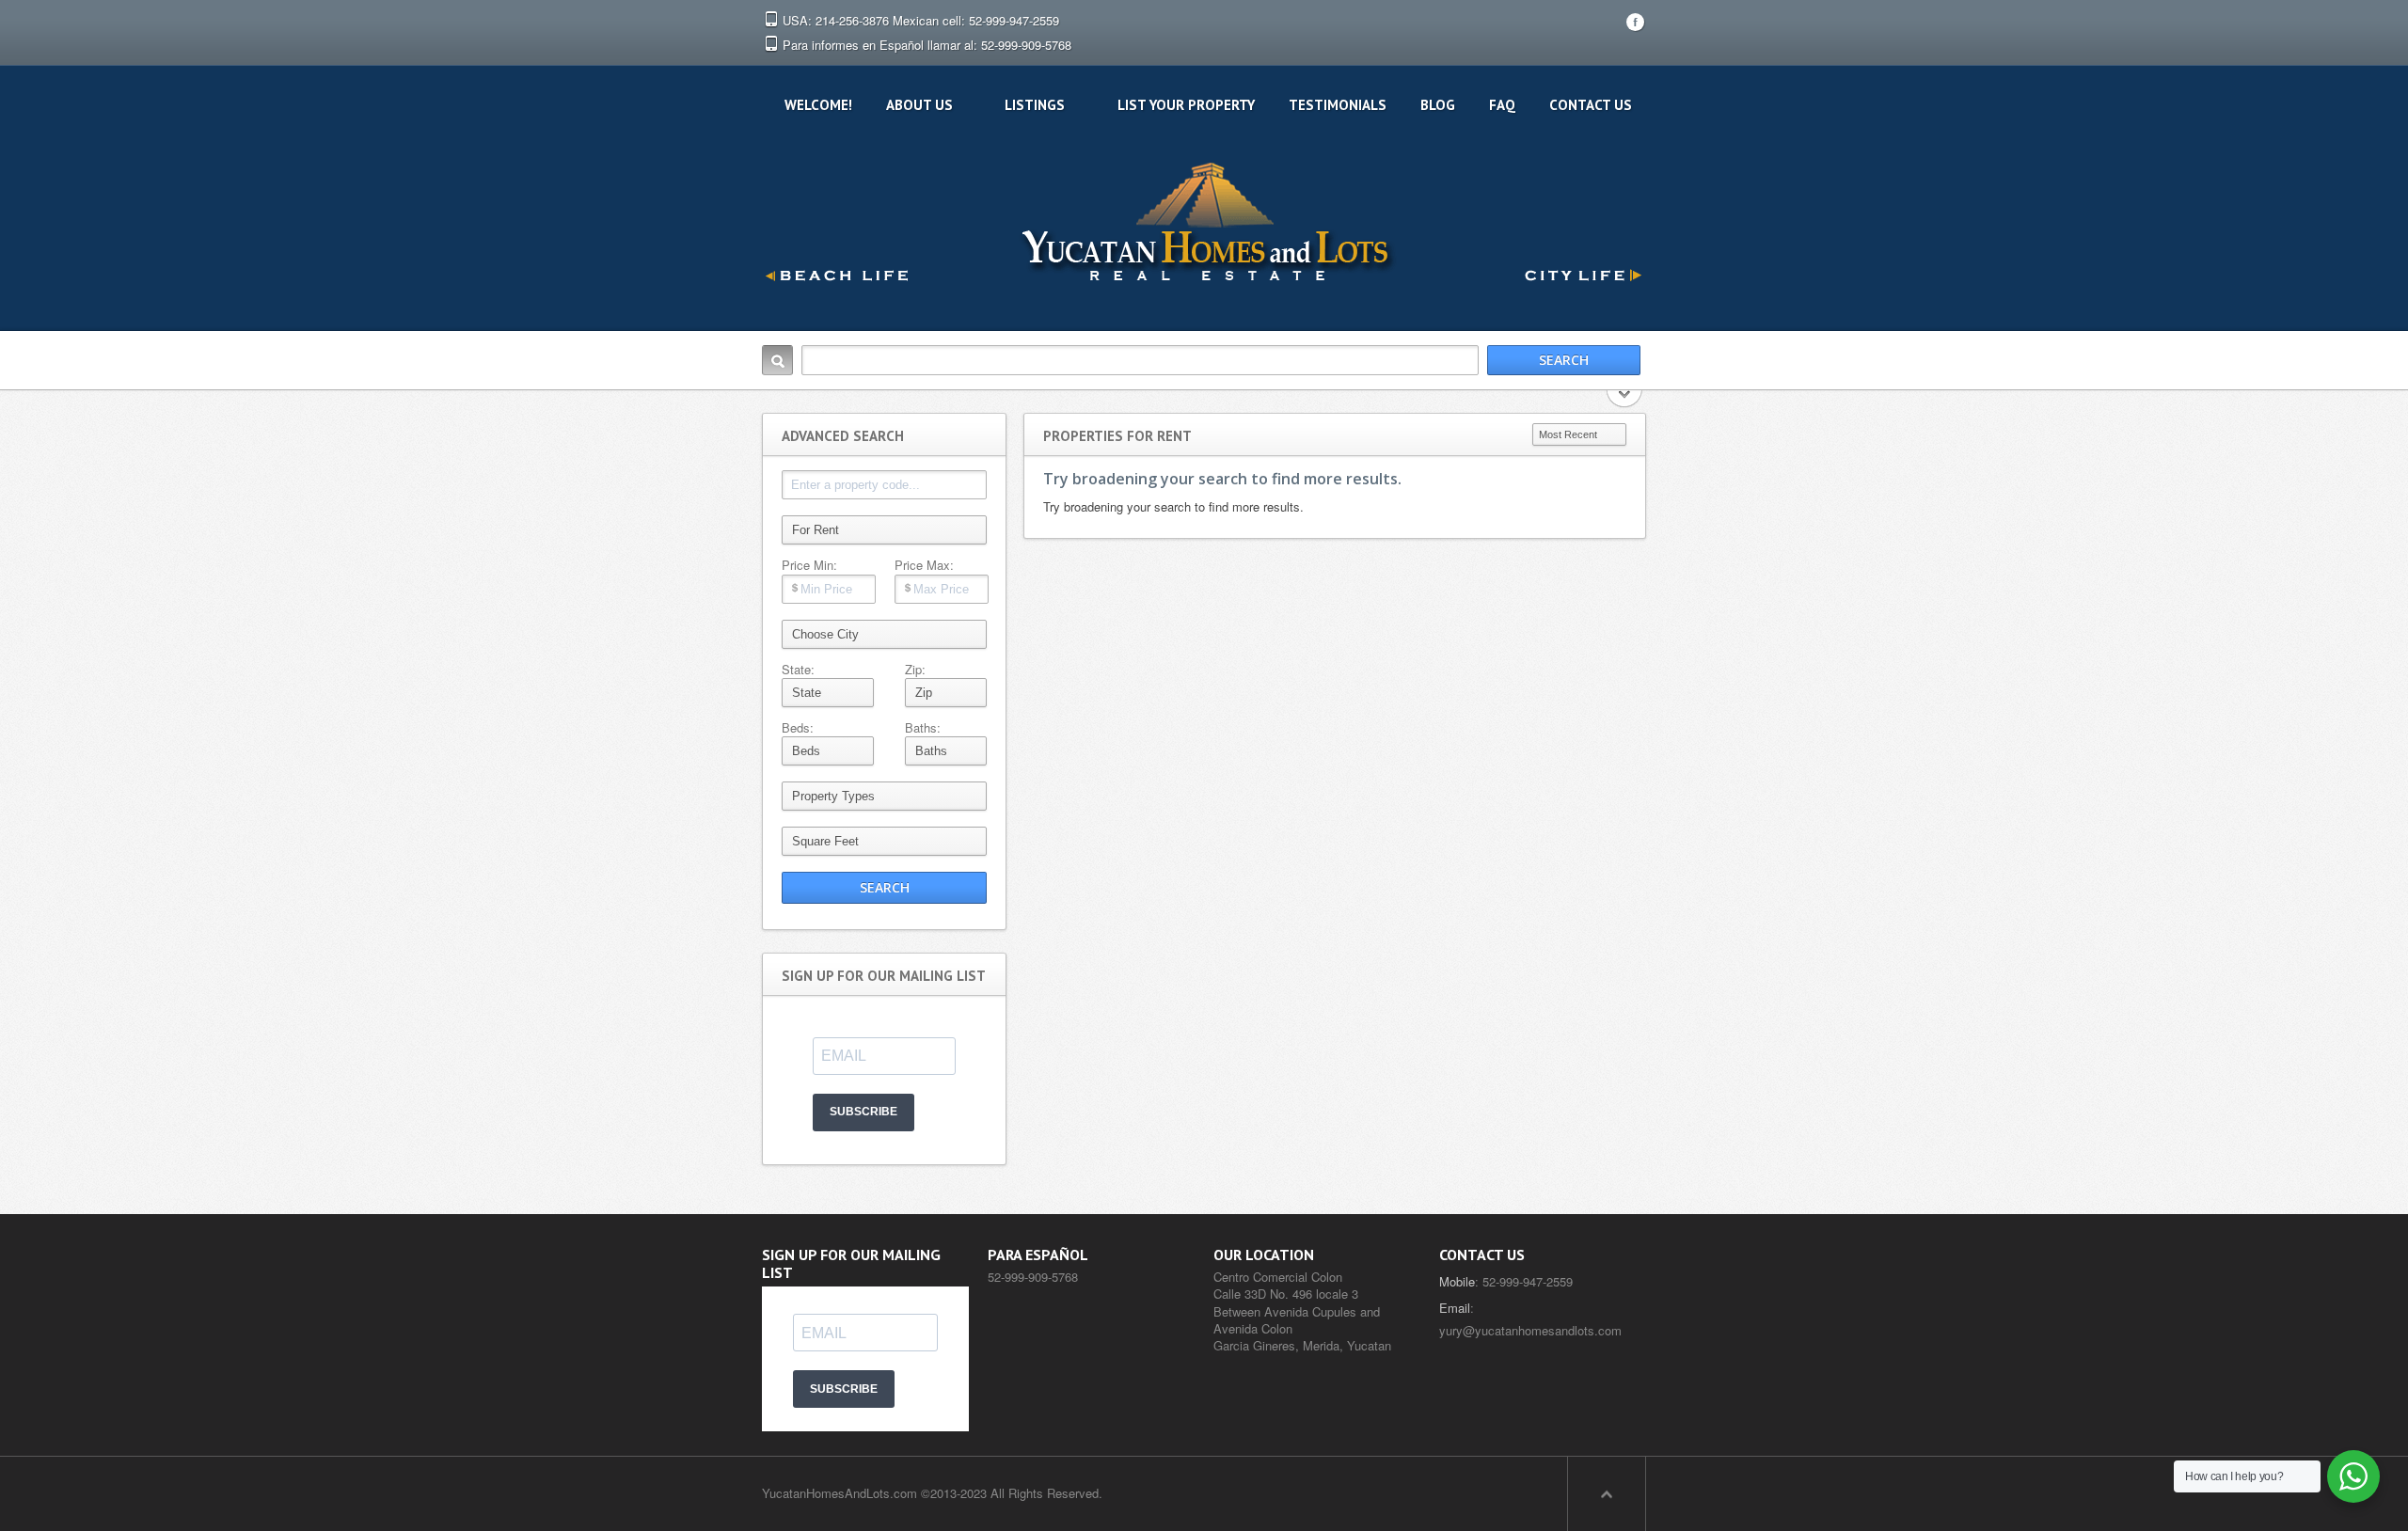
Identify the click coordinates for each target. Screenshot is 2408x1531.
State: (798, 670)
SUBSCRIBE (863, 1112)
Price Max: (924, 565)
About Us (919, 105)
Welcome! (818, 105)
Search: (777, 360)
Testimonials (1338, 105)
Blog (1438, 105)
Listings (1035, 105)
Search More (1625, 400)
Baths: (923, 728)
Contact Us (1591, 105)
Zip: (915, 670)
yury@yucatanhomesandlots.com (1530, 1330)
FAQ (1502, 105)
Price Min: (809, 565)
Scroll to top (1607, 1493)
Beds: (798, 728)
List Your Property (1186, 105)
